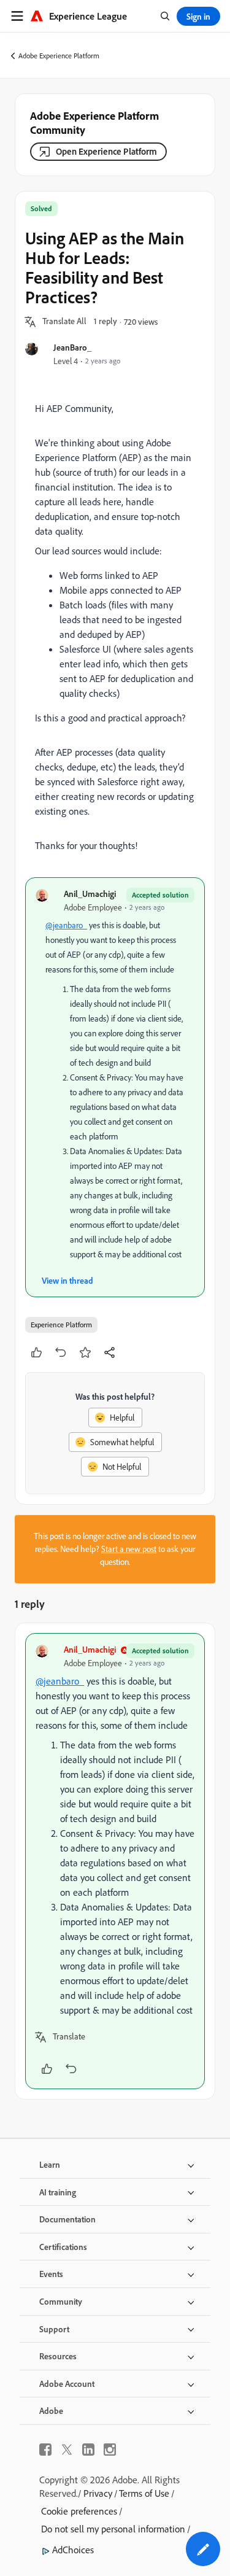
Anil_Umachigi (90, 894)
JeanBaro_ (72, 347)
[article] (115, 1861)
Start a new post (129, 1549)
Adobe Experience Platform (59, 56)
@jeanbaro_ (66, 925)
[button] (64, 322)
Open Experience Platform (106, 151)
